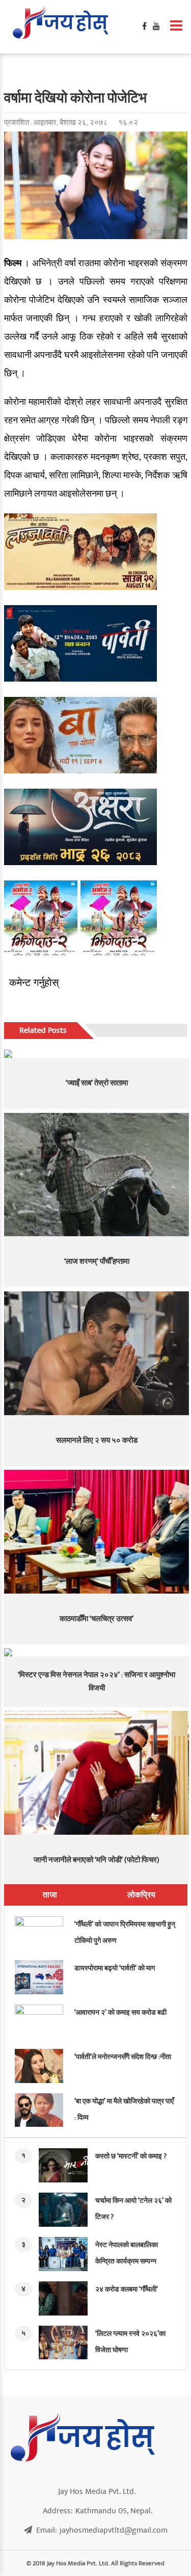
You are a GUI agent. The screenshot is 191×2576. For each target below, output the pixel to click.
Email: (102, 2530)
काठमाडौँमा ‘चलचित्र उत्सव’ (97, 1619)
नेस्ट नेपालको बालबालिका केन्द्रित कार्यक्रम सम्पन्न (127, 2253)
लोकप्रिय (141, 1895)
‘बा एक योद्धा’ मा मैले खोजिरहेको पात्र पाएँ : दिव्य (124, 2109)
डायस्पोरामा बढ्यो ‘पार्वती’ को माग (115, 1968)
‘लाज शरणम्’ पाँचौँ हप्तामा (97, 1261)
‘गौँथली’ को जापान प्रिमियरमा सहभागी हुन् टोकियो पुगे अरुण (125, 1932)
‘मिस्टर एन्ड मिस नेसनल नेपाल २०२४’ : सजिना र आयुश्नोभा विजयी (97, 1682)
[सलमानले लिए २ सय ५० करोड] (97, 1353)
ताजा (50, 1895)
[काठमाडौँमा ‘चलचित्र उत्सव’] (97, 1532)
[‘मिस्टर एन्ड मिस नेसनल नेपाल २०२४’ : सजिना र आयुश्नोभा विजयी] (97, 1652)
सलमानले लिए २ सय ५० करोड (97, 1440)
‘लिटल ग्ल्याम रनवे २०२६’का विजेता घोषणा (130, 2342)
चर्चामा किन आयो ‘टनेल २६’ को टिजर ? (133, 2209)
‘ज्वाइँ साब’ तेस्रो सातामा (97, 1083)
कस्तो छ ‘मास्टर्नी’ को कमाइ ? (131, 2156)
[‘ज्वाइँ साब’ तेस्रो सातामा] (97, 1054)
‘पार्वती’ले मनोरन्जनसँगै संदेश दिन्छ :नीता (123, 2057)
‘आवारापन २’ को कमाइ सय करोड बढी (120, 2012)
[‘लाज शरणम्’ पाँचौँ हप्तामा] (97, 1175)
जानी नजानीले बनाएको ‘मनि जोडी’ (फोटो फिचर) (97, 1860)
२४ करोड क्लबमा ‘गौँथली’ (127, 2289)
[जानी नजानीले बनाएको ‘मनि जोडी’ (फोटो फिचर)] (97, 1773)
